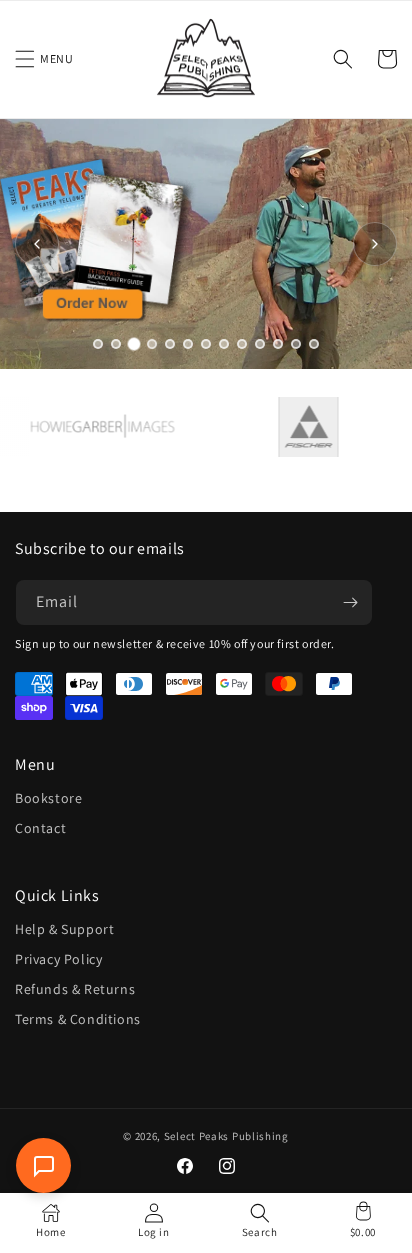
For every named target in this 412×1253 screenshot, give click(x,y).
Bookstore (48, 798)
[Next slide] (375, 244)
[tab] (98, 344)
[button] (25, 59)
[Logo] (91, 426)
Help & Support (64, 929)
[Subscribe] (350, 602)
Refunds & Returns (75, 989)
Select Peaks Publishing (226, 1136)
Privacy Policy (58, 959)
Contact (40, 828)
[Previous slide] (37, 244)
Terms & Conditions (78, 1019)
